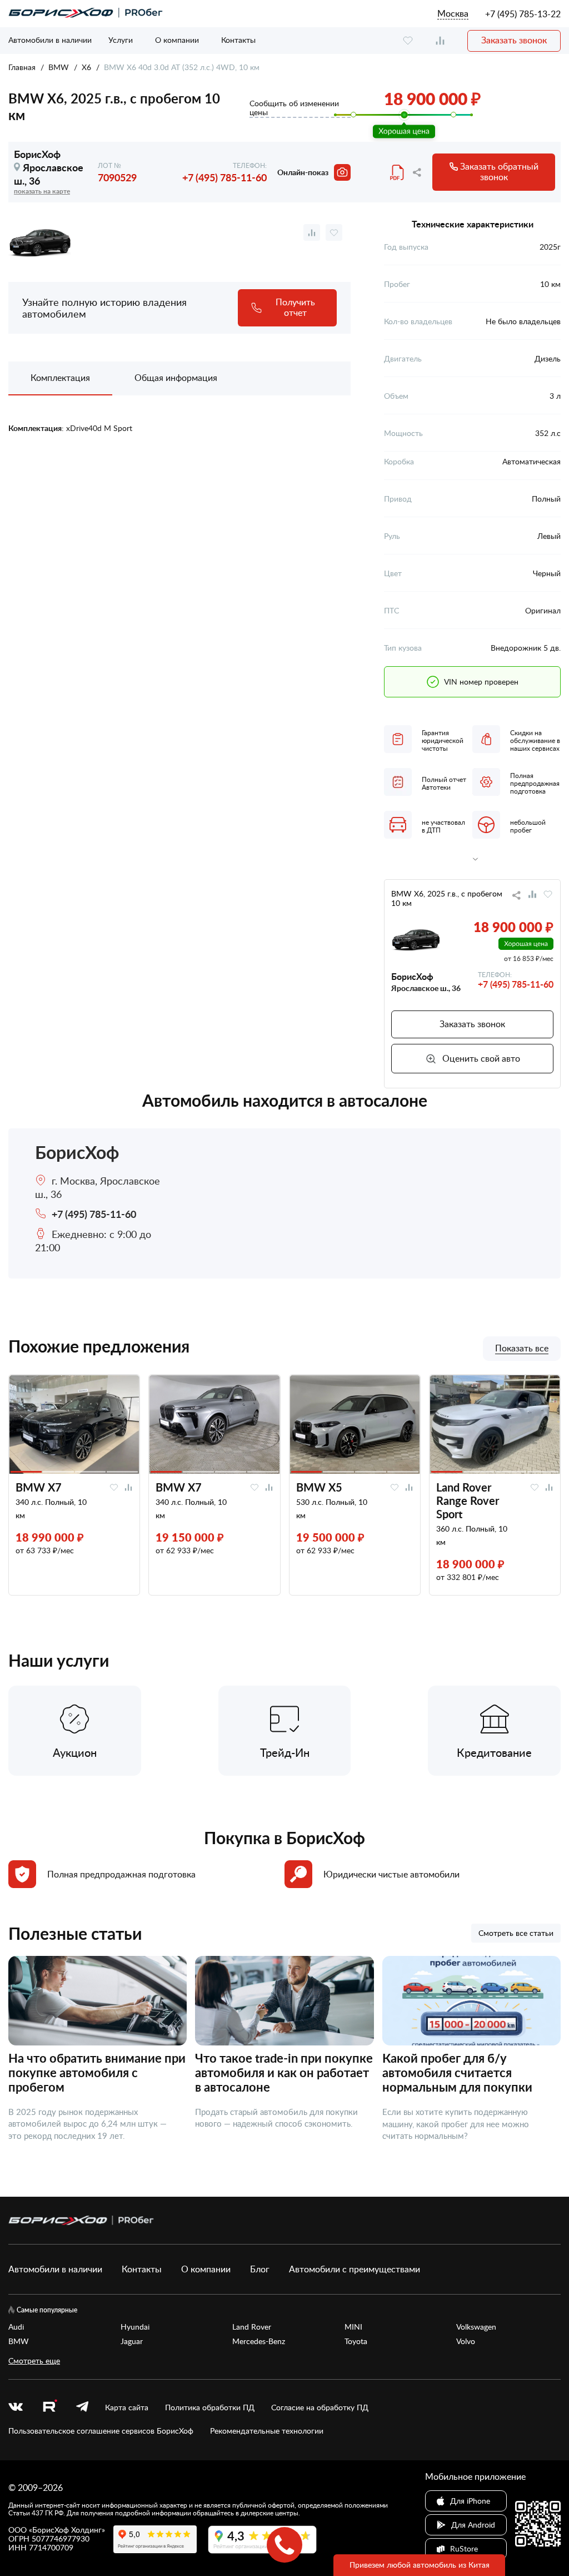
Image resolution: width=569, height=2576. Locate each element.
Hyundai (135, 2327)
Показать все (522, 1349)
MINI (353, 2327)
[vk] (16, 2407)
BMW (59, 67)
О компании (177, 40)
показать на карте (42, 191)
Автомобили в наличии (50, 40)
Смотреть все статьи (516, 1933)
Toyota (356, 2341)
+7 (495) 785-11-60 (224, 177)
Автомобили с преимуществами (355, 2269)
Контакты (238, 40)
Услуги (121, 40)
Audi (16, 2327)
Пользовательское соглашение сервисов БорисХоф (101, 2431)
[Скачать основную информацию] (398, 172)
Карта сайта (127, 2407)
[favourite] (408, 41)
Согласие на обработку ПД (320, 2407)
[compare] (440, 41)
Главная (22, 67)
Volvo (466, 2341)
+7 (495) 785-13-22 (523, 14)
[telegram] (82, 2407)
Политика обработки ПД (210, 2407)
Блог (260, 2269)
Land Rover (252, 2327)
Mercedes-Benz (259, 2341)
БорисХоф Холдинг (67, 2530)
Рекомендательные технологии (267, 2431)
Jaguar (132, 2341)
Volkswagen (476, 2327)
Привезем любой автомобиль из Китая (420, 2565)
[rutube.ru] (49, 2407)
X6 (86, 67)
